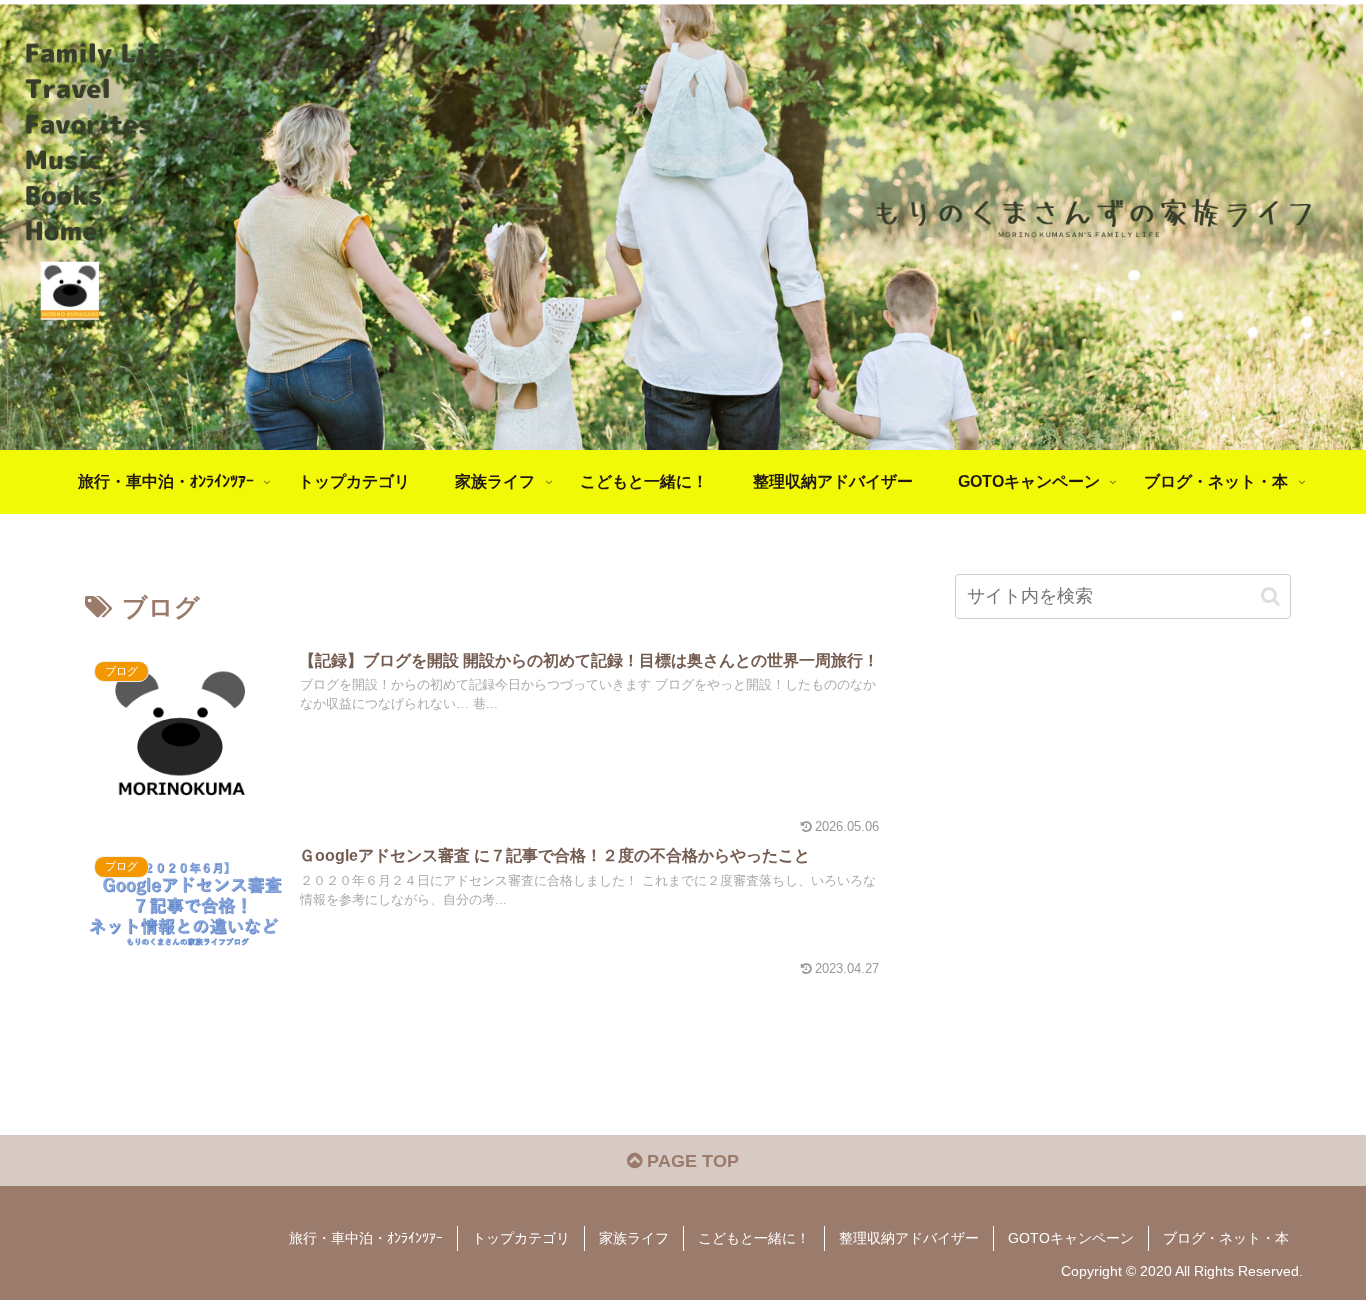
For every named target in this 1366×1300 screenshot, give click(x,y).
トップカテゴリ (521, 1238)
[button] (1270, 596)
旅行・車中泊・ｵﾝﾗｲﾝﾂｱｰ (366, 1238)
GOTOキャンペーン (1071, 1238)
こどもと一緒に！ (754, 1238)
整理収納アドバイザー (909, 1238)
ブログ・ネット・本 (1226, 1238)
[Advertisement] (1123, 856)
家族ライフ (634, 1238)
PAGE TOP (690, 1161)
